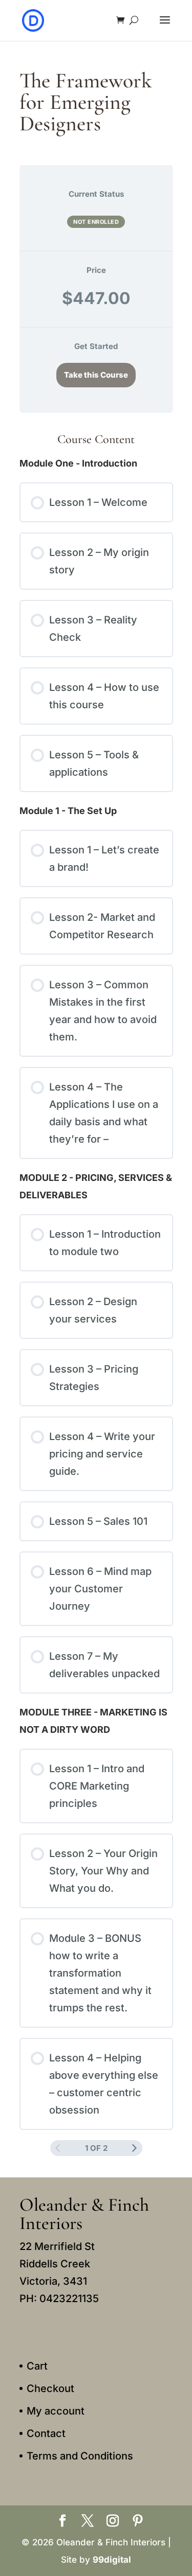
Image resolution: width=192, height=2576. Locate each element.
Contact (46, 2433)
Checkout (50, 2388)
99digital (112, 2560)
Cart (37, 2366)
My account (56, 2411)
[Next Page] (134, 2148)
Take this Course (96, 375)
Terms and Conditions (80, 2456)
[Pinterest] (138, 2522)
